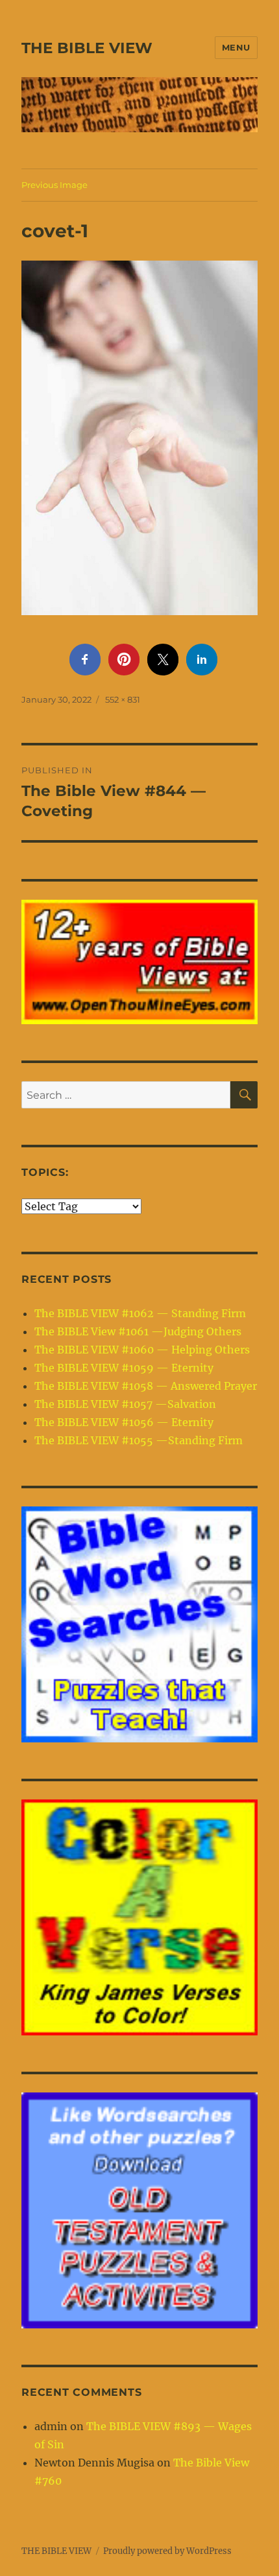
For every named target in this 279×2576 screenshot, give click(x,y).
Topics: (45, 1172)
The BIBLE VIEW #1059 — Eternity (124, 1368)
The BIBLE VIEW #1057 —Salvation (125, 1404)
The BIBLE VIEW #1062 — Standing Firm (140, 1313)
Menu (236, 47)
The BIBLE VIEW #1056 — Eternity (124, 1422)
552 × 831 (123, 699)
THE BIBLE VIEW (87, 48)
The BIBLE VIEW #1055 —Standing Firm (139, 1440)
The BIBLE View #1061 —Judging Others (138, 1331)
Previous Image (55, 185)
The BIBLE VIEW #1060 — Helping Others (142, 1350)
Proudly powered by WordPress (167, 2551)
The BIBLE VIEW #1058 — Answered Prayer (146, 1386)
